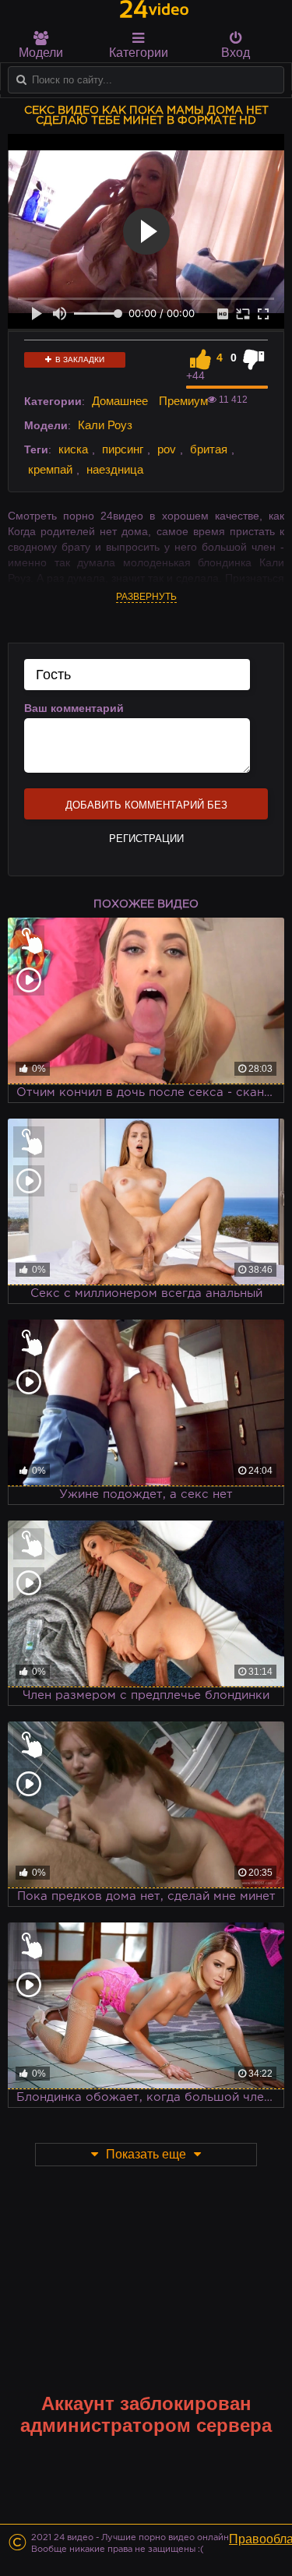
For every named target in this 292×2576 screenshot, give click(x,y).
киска (73, 449)
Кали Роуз (105, 425)
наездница (115, 469)
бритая (209, 449)
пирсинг (123, 449)
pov (167, 449)
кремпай (50, 469)
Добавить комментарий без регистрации (146, 809)
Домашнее (120, 401)
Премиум (183, 401)
